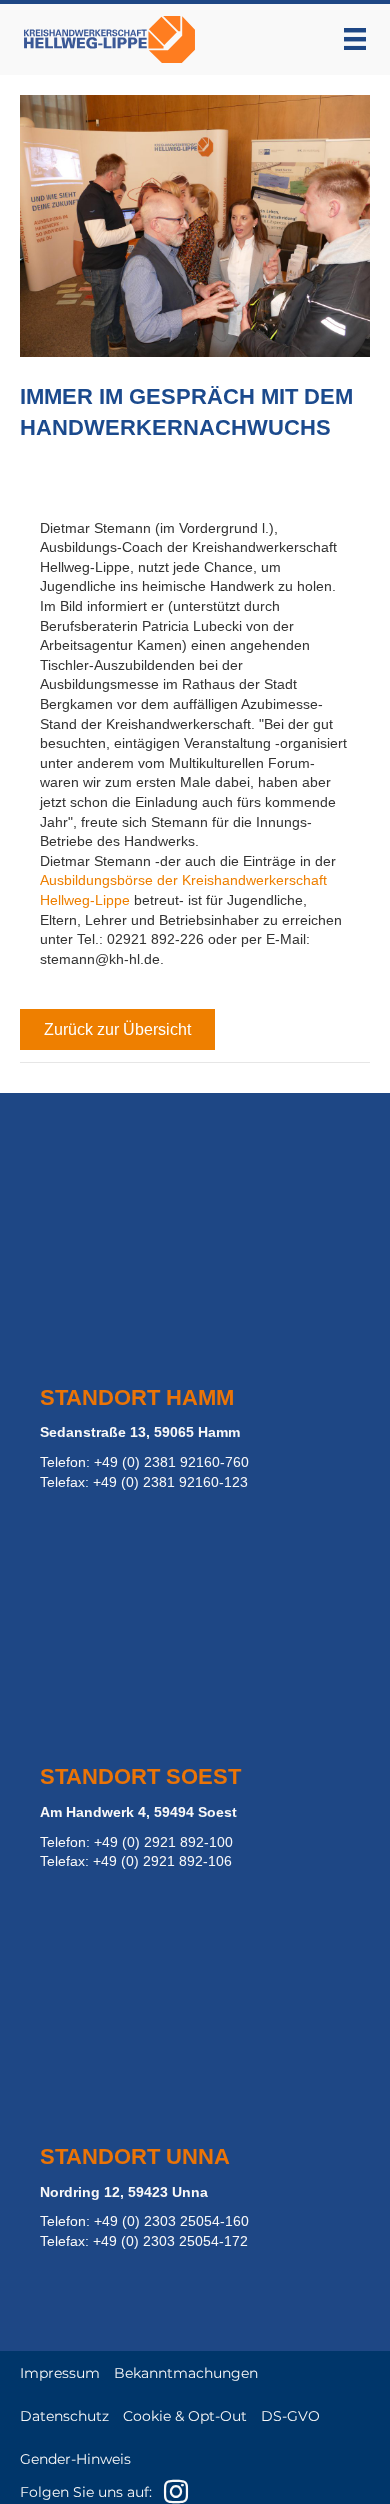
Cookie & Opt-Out (185, 2416)
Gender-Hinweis (75, 2459)
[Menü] (355, 39)
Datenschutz (64, 2416)
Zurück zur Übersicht (117, 1029)
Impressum (60, 2373)
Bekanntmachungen (186, 2373)
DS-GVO (290, 2416)
